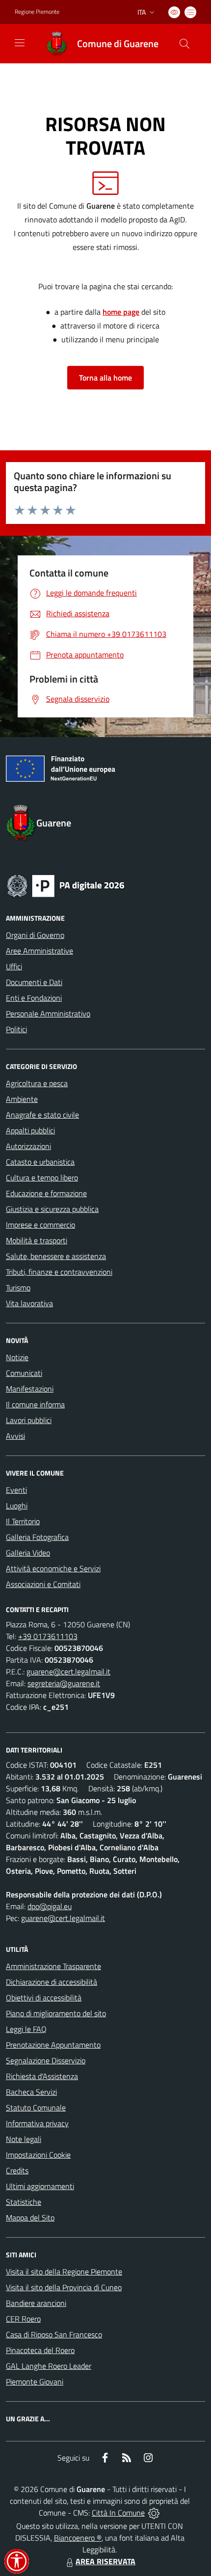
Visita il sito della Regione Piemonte (64, 2272)
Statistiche (24, 2202)
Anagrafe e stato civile (42, 1115)
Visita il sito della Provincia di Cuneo (64, 2287)
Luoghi (17, 1506)
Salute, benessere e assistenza (56, 1256)
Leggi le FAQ (26, 2029)
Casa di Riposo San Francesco (54, 2334)
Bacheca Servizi (31, 2092)
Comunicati (24, 1373)
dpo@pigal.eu (50, 1906)
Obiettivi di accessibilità (44, 1998)
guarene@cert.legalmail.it (68, 1672)
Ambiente (22, 1099)
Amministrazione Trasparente (53, 1966)
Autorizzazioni (28, 1146)
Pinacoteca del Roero (40, 2350)
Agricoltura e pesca (37, 1083)
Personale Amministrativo (48, 1014)
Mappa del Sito (30, 2218)
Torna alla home (105, 378)
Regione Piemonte (37, 12)
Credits (17, 2170)
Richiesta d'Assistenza (42, 2076)
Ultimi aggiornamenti (40, 2186)
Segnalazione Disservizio (46, 2060)
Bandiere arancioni (36, 2303)
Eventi (16, 1490)
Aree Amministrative (40, 951)
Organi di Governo (35, 935)
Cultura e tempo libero (42, 1178)
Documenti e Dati (34, 982)
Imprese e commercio (40, 1225)
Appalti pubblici (30, 1130)
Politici (16, 1029)
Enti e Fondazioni (34, 998)
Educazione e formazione (46, 1193)
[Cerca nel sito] (185, 44)
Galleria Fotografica (37, 1537)
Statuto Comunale (36, 2108)
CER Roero (23, 2319)
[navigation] (20, 43)
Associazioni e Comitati (43, 1584)
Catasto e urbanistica (40, 1162)
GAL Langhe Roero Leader (49, 2366)
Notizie (17, 1357)
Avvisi (15, 1436)
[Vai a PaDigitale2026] (66, 885)
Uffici (14, 966)
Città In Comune (118, 2513)
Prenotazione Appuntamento (53, 2045)
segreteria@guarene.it (64, 1683)
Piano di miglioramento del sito (56, 2013)
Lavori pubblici (29, 1420)
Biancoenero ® (78, 2538)
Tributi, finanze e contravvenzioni (59, 1272)
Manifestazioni (30, 1389)
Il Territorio (23, 1521)
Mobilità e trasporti (37, 1240)
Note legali (24, 2139)
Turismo (18, 1288)
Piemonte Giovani (35, 2382)
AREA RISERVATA (105, 2561)
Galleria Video (28, 1553)
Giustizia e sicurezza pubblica (52, 1209)
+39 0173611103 (48, 1636)
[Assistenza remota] (154, 2513)
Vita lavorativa (29, 1303)
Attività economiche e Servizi (53, 1568)
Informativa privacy (37, 2123)
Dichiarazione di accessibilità (52, 1982)
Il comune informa (35, 1404)
